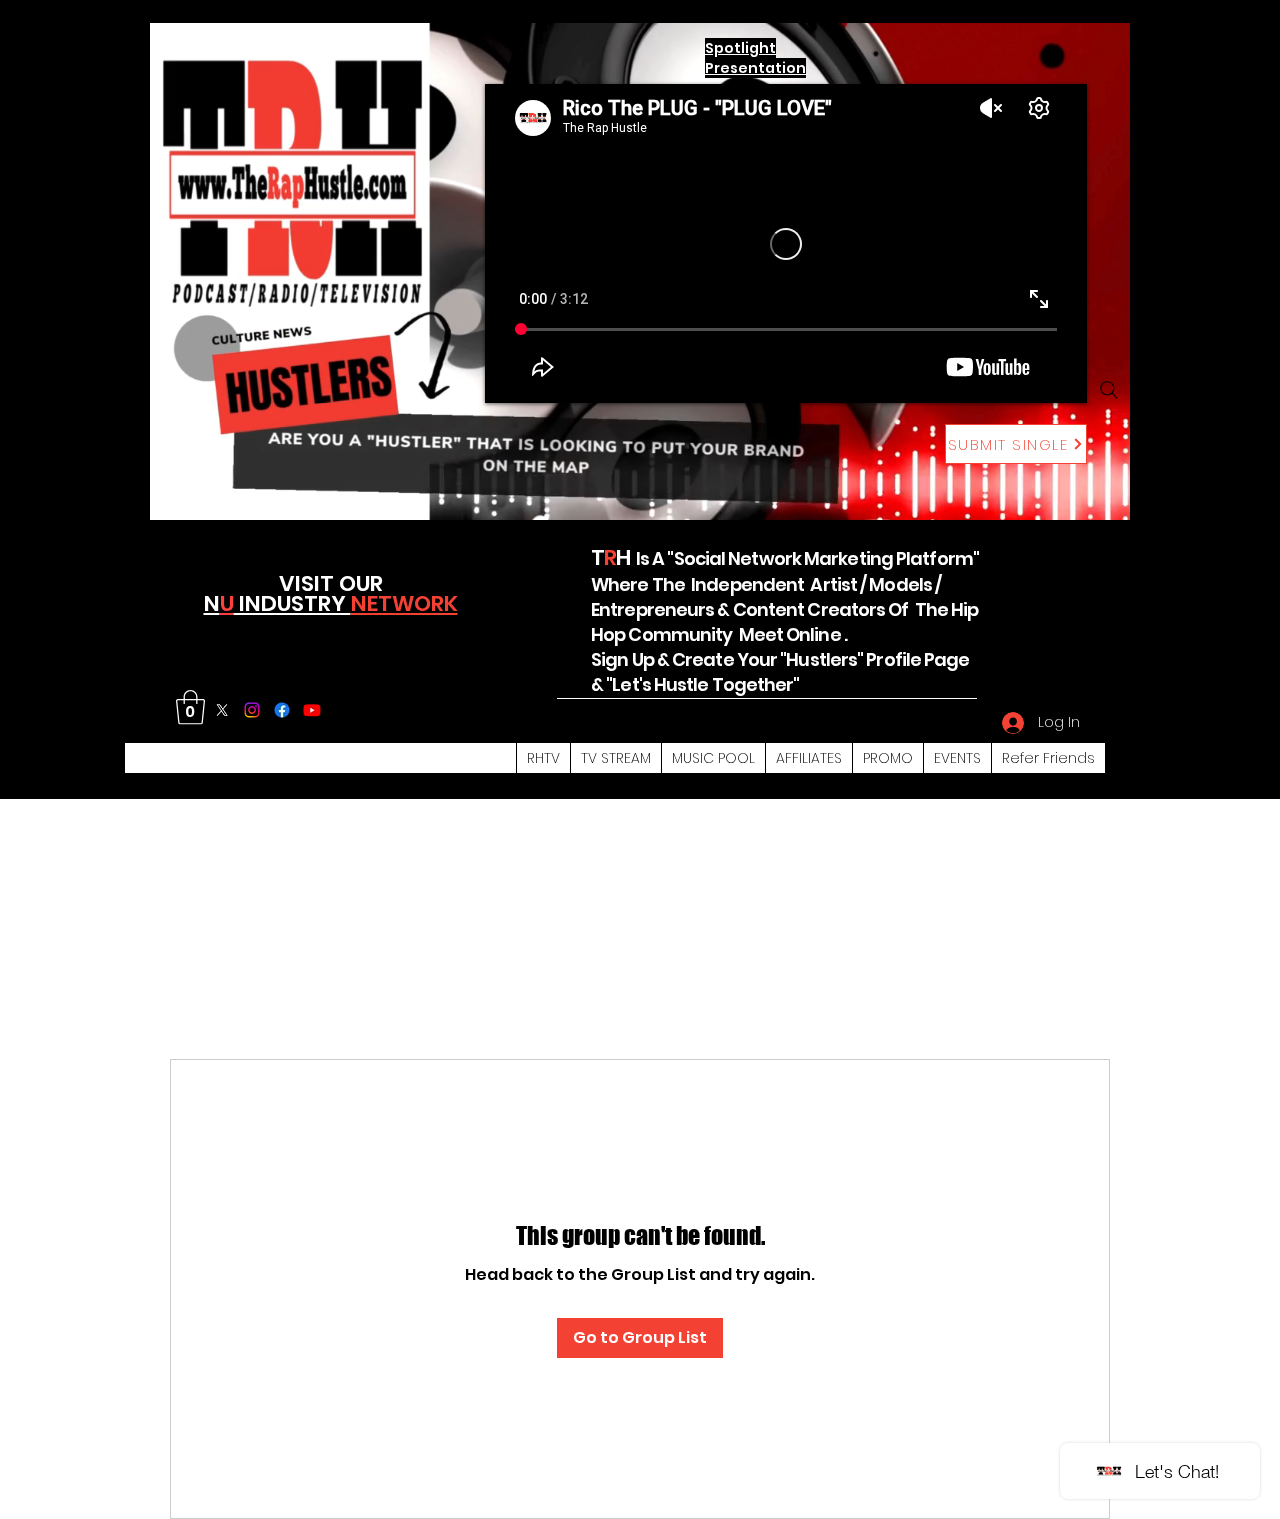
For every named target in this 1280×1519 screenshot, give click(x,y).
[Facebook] (282, 710)
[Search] (1109, 390)
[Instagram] (252, 710)
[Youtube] (312, 710)
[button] (190, 707)
